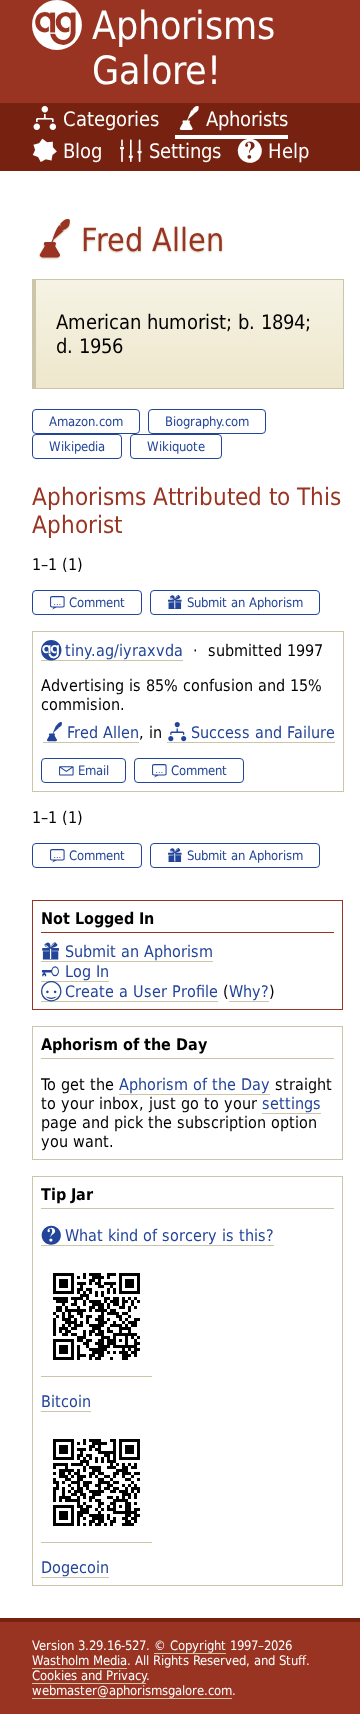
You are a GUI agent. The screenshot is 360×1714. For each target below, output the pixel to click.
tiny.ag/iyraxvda (124, 650)
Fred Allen (103, 732)
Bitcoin (66, 1401)
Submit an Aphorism (139, 951)
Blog (82, 151)
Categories (111, 119)
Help (288, 151)
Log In (87, 971)
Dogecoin (75, 1567)
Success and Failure (263, 732)
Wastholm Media (79, 1660)
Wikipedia (77, 446)
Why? (249, 991)
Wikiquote (176, 446)
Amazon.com (86, 421)
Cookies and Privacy (89, 1675)
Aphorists (247, 119)
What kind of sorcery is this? (169, 1235)
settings (291, 1103)
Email (93, 770)
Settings (185, 151)
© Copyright (190, 1645)
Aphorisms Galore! (183, 48)
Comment (97, 602)
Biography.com (207, 421)
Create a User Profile (141, 991)
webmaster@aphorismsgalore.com (132, 1690)
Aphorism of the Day (194, 1084)
